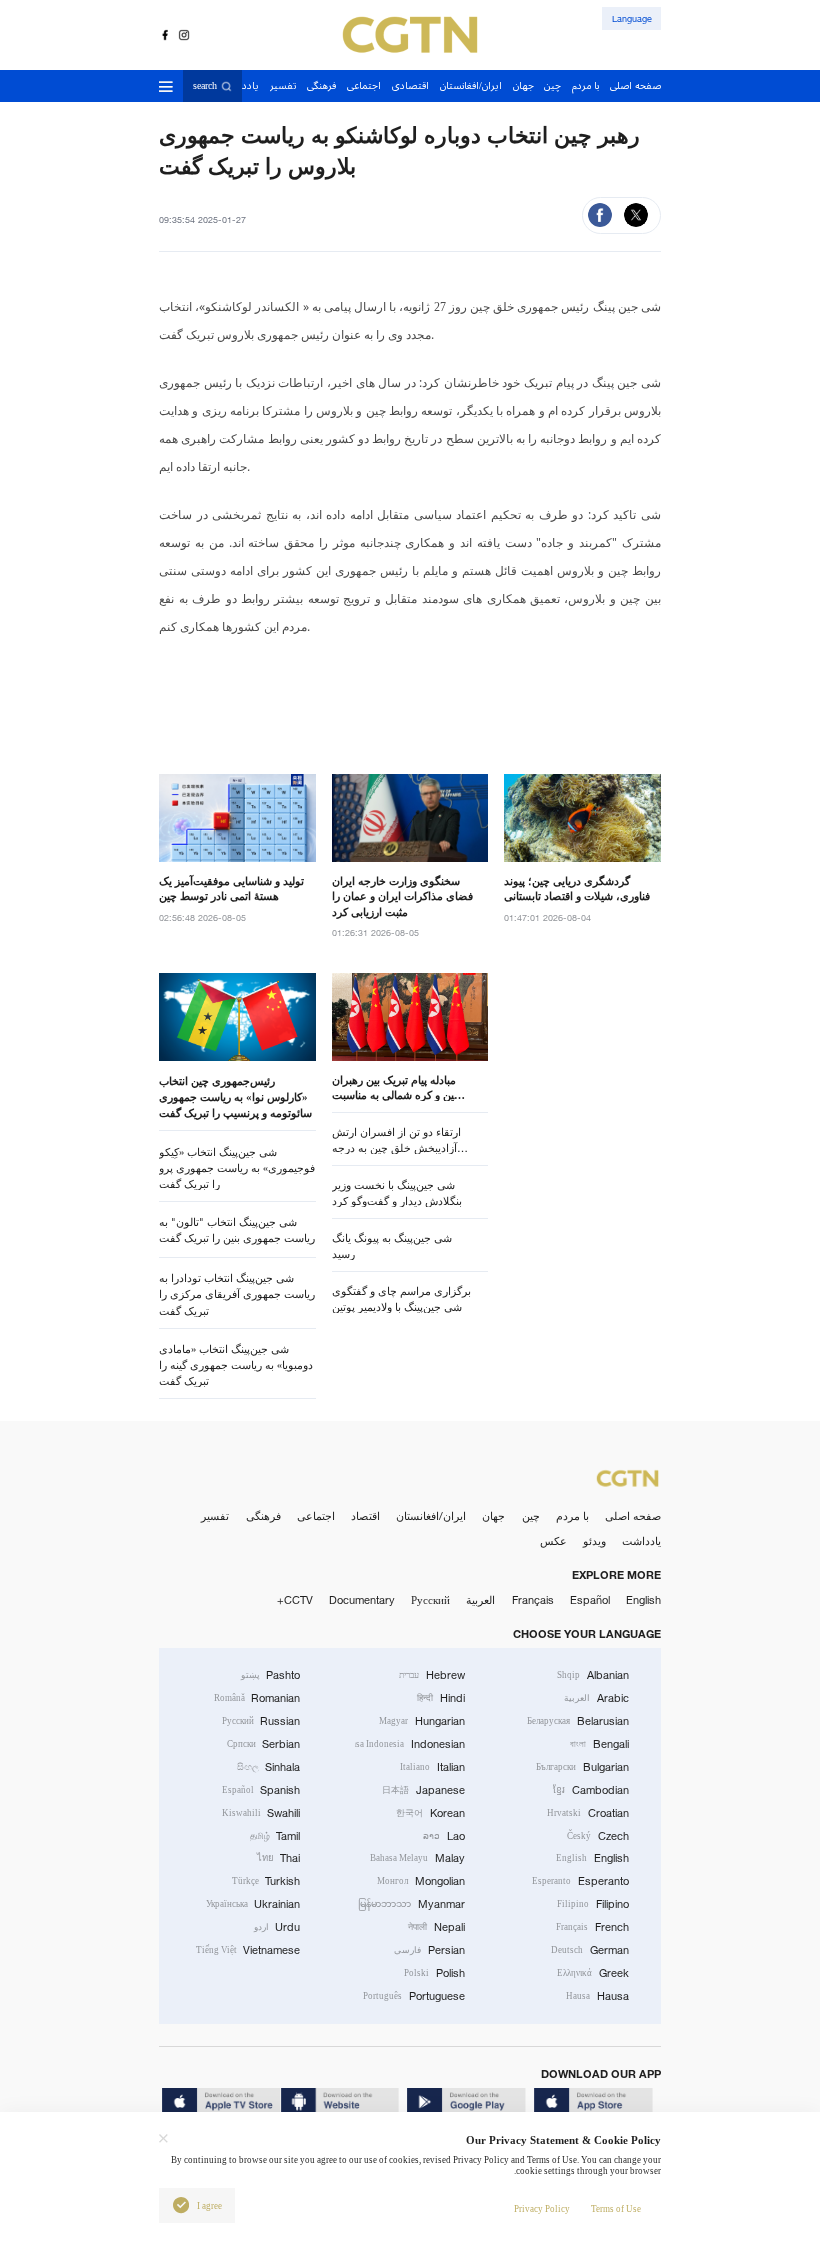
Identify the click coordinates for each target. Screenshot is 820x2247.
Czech (598, 1836)
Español (590, 1600)
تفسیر (215, 1516)
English (643, 1600)
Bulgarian (582, 1767)
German (590, 1950)
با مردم (572, 1516)
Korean (430, 1813)
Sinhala (269, 1767)
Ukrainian (253, 1904)
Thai (279, 1858)
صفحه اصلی (633, 1516)
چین (531, 1516)
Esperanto (580, 1881)
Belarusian (578, 1721)
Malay (417, 1858)
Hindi (441, 1698)
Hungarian (422, 1721)
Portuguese (414, 1996)
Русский (430, 1600)
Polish (434, 1973)
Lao (444, 1836)
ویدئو (594, 1541)
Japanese (423, 1790)
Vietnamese (248, 1950)
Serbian (264, 1744)
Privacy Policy (542, 2209)
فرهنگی (263, 1516)
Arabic (596, 1698)
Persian (429, 1950)
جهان (493, 1516)
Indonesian (410, 1744)
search (205, 86)
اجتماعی (316, 1516)
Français (533, 1600)
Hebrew (432, 1675)
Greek (593, 1973)
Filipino (593, 1904)
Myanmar (411, 1904)
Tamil (275, 1836)
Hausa (597, 1996)
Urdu (277, 1927)
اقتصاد (365, 1516)
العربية (480, 1600)
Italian (432, 1767)
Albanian (593, 1675)
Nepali (436, 1927)
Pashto (271, 1675)
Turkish (266, 1881)
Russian (261, 1721)
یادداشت (641, 1541)
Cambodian (591, 1790)
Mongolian (421, 1881)
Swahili (261, 1813)
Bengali (599, 1744)
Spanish (261, 1790)
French (592, 1927)
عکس (553, 1541)
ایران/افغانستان (431, 1516)
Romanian (257, 1698)
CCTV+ (295, 1600)
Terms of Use (616, 2209)
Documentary (362, 1600)
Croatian (588, 1813)
